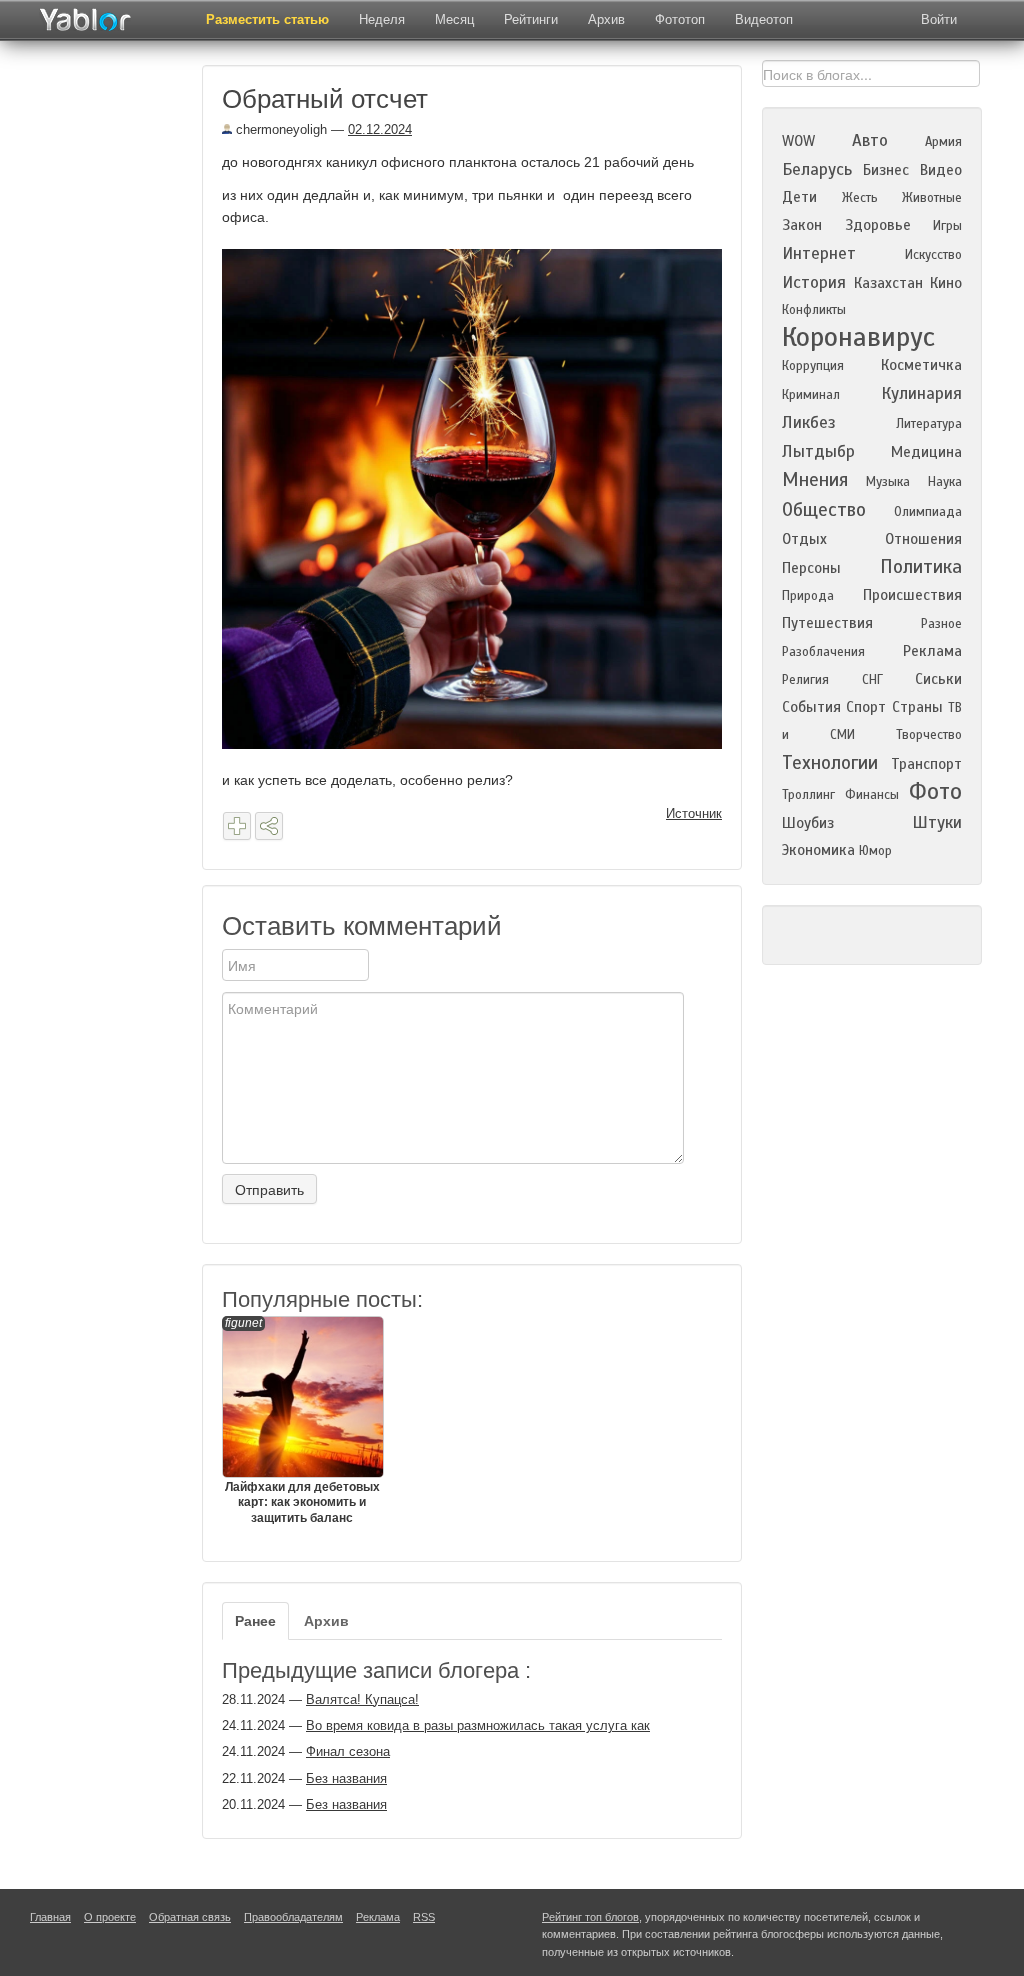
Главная (50, 1917)
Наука (945, 482)
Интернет (819, 253)
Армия (943, 142)
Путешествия (827, 623)
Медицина (926, 452)
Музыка (888, 482)
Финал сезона (348, 1751)
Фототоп (680, 19)
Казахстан (888, 283)
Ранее (255, 1621)
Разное (941, 624)
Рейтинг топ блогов (590, 1917)
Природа (808, 596)
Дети (799, 197)
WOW (798, 141)
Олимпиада (928, 512)
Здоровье (878, 225)
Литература (929, 424)
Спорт (866, 707)
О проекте (110, 1917)
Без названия (346, 1778)
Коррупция (813, 366)
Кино (946, 283)
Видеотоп (764, 19)
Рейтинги (531, 19)
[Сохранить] (237, 826)
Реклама (932, 651)
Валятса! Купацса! (362, 1699)
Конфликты (814, 310)
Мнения (815, 479)
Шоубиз (808, 823)
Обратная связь (190, 1917)
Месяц (454, 19)
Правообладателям (293, 1917)
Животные (932, 198)
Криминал (811, 395)
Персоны (811, 568)
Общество (824, 509)
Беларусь (817, 169)
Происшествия (912, 595)
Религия (805, 680)
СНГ (872, 680)
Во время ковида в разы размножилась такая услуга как (478, 1725)
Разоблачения (823, 652)
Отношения (923, 539)
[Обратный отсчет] (479, 497)
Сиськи (938, 679)
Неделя (382, 19)
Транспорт (926, 764)
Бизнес (886, 170)
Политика (921, 566)
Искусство (933, 255)
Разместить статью (267, 19)
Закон (802, 225)
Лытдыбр (818, 451)
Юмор (875, 851)
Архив (606, 19)
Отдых (804, 539)
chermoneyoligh (279, 129)
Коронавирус (858, 337)
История (814, 282)
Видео (941, 170)
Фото (935, 791)
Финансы (872, 795)
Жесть (860, 198)
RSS (424, 1917)
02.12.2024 (380, 129)
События (811, 707)
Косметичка (921, 365)
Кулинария (921, 393)
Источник (694, 813)
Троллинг (808, 795)
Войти (939, 19)
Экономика (818, 850)
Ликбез (809, 422)
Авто (870, 140)
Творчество (929, 735)
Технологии (830, 762)
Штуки (937, 822)
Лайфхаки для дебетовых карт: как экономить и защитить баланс (302, 1420)
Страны (917, 707)
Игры (947, 226)
